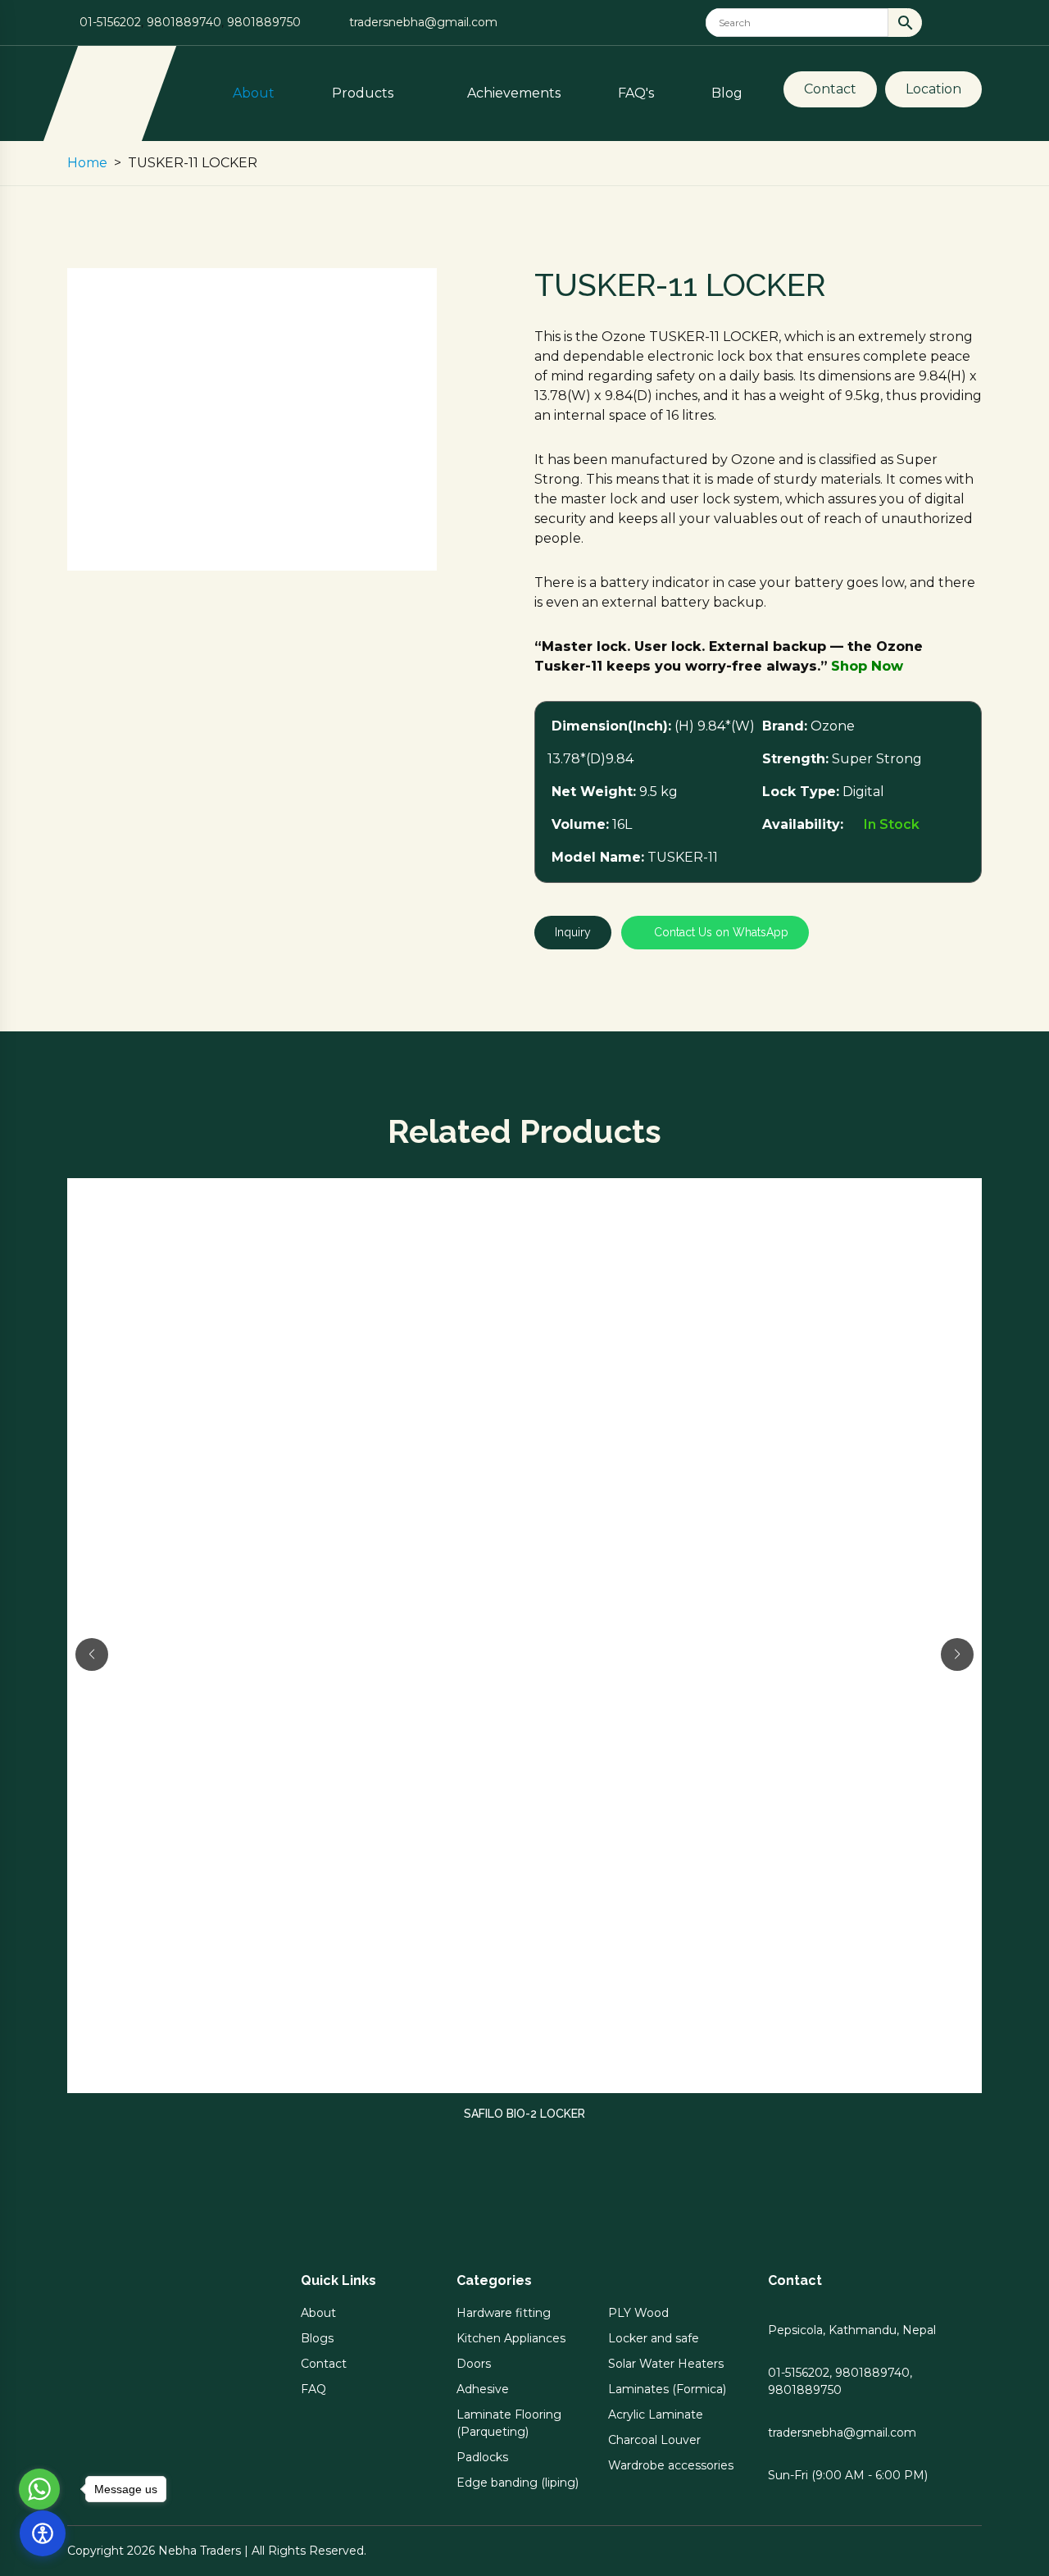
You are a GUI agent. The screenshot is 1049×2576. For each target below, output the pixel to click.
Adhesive (483, 2389)
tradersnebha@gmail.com (423, 22)
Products (364, 93)
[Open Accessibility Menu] (43, 2533)
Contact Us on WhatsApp (720, 932)
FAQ (313, 2389)
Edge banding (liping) (518, 2483)
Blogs (317, 2338)
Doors (474, 2364)
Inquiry (573, 932)
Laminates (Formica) (667, 2389)
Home (87, 163)
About (254, 93)
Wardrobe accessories (671, 2465)
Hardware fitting (504, 2313)
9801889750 (264, 22)
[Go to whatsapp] (39, 2489)
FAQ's (636, 93)
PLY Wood (638, 2313)
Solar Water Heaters (666, 2364)
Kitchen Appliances (511, 2338)
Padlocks (482, 2457)
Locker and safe (654, 2338)
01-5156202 (110, 22)
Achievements (514, 93)
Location (933, 89)
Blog (727, 93)
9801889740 (184, 22)
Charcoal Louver (654, 2440)
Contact (830, 89)
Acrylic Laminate (656, 2414)
